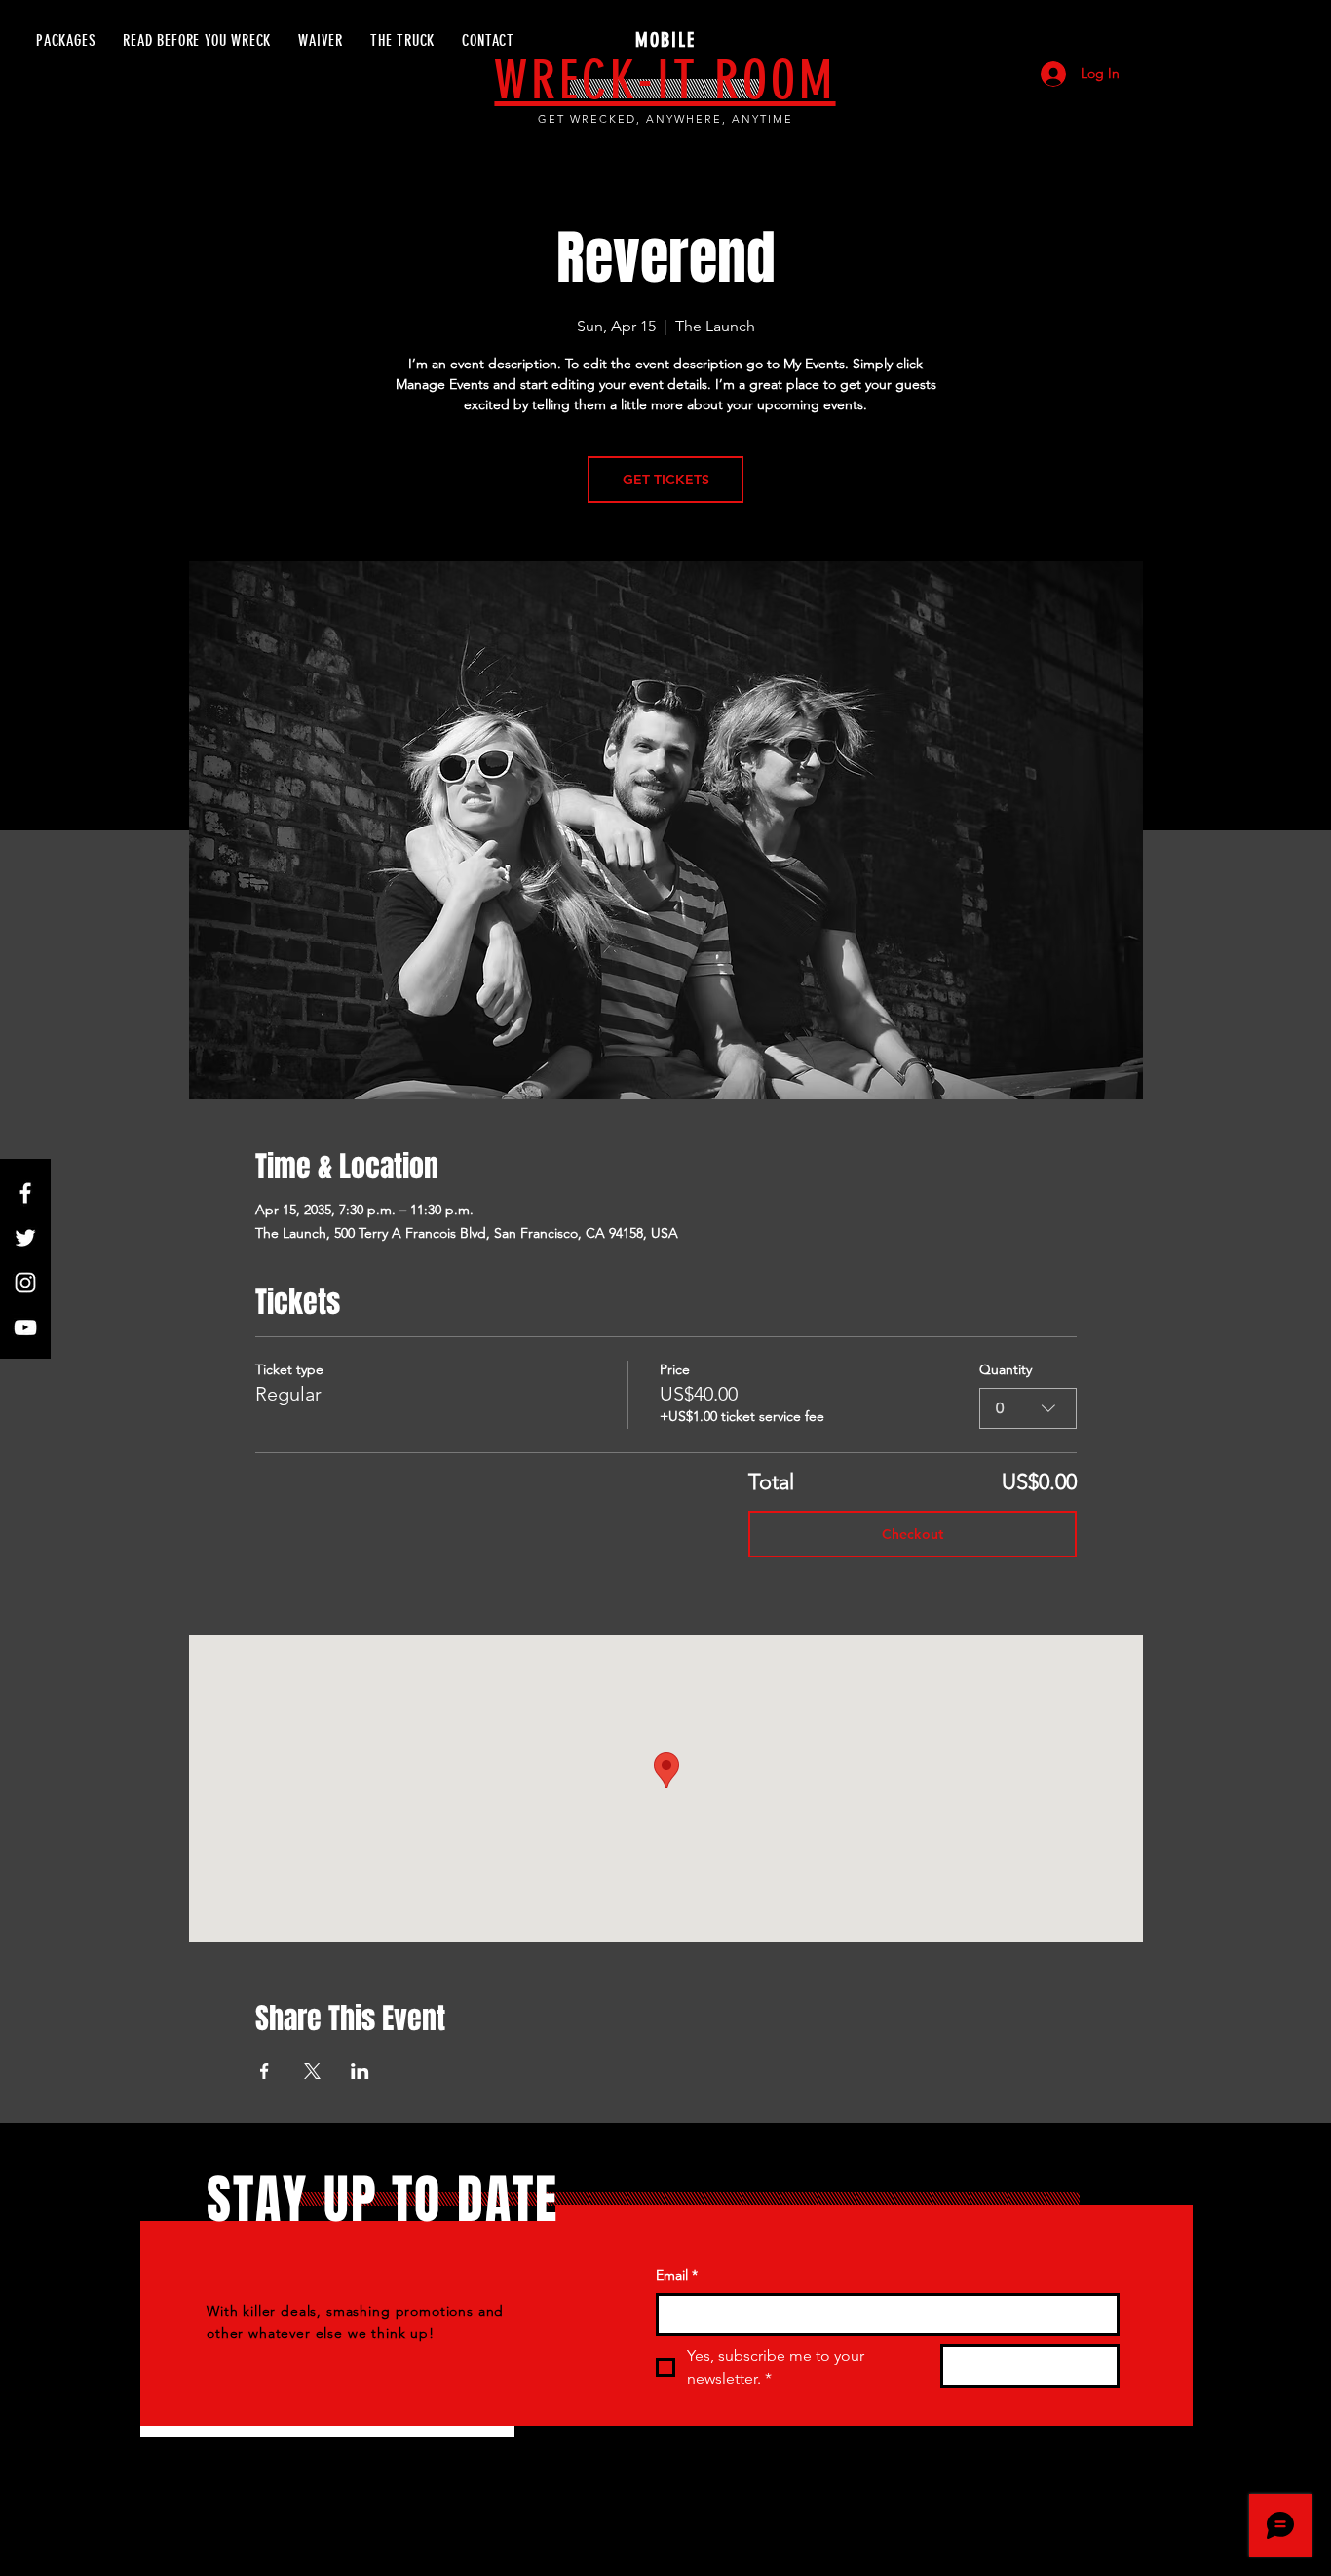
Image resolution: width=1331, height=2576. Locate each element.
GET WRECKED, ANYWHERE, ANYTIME (665, 119)
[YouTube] (25, 1327)
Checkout (913, 1534)
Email (677, 2275)
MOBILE (665, 40)
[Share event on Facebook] (265, 2071)
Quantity (1006, 1369)
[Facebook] (25, 1193)
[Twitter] (25, 1238)
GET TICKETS (666, 480)
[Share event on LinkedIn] (360, 2071)
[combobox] (1028, 1408)
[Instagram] (25, 1283)
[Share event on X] (312, 2071)
